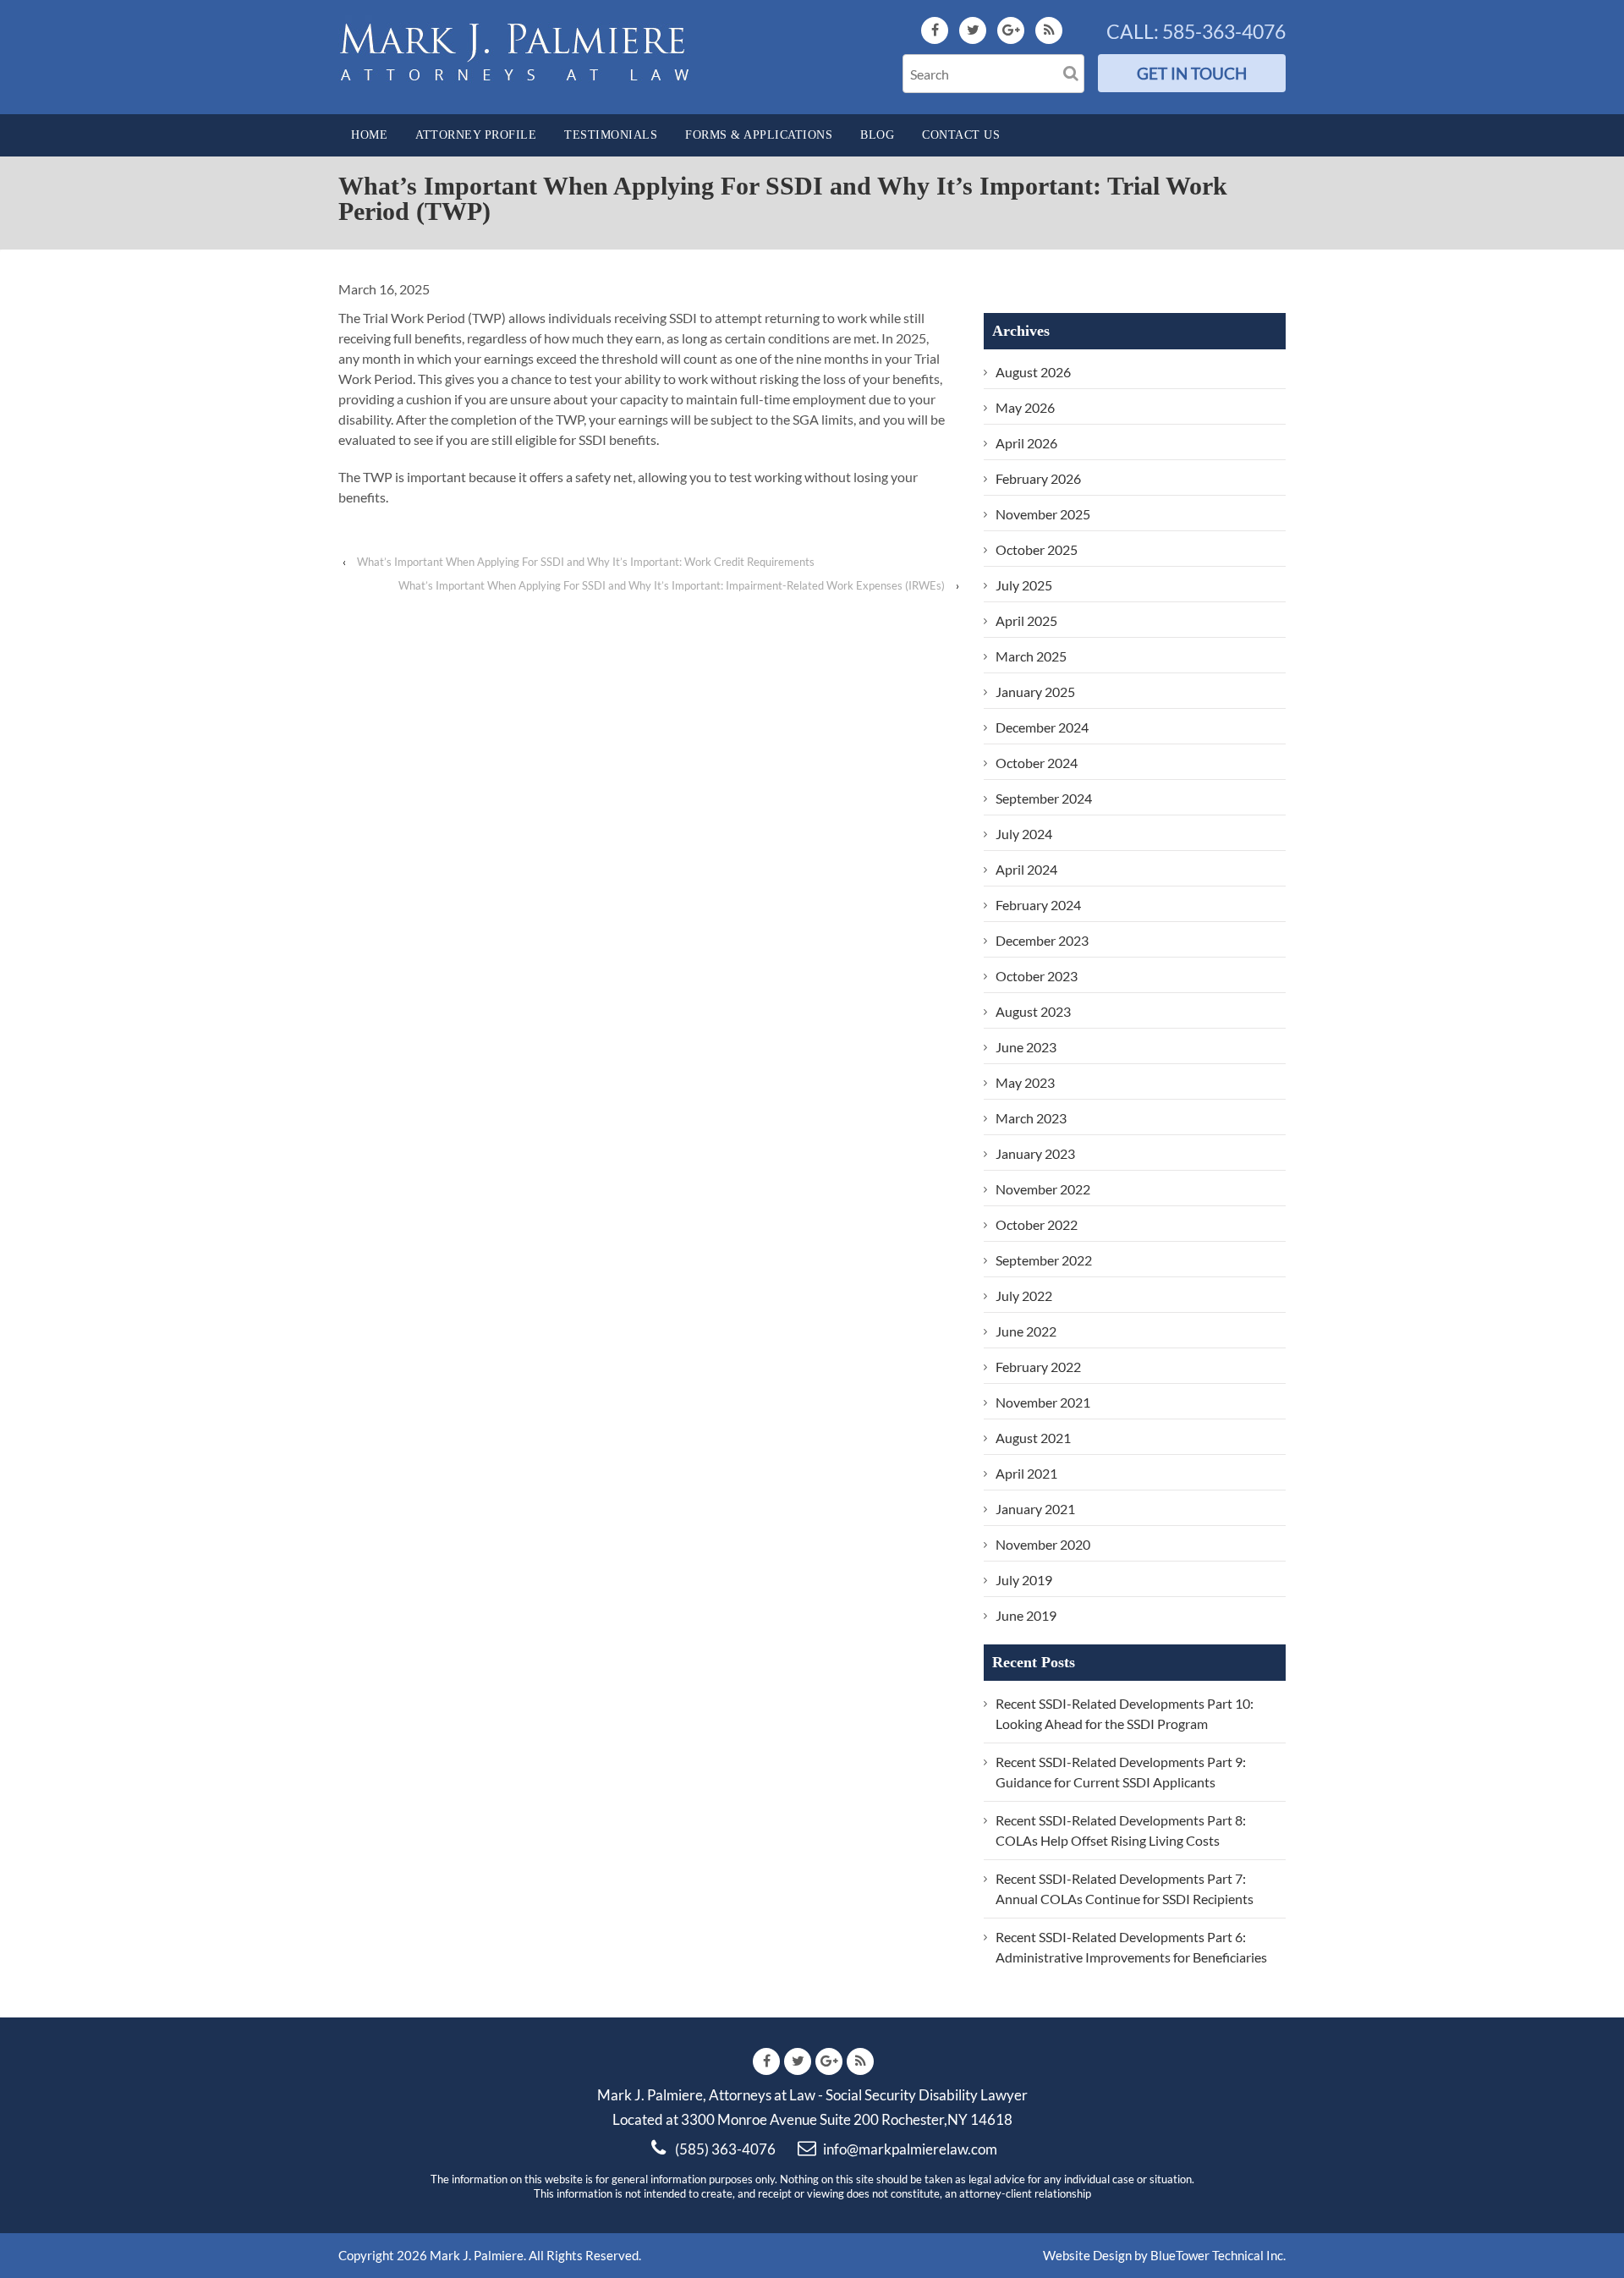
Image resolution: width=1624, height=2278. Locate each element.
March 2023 (1031, 1118)
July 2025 (1024, 585)
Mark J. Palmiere (475, 2255)
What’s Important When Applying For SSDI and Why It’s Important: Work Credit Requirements (586, 562)
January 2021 (1035, 1509)
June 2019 (1026, 1615)
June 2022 (1026, 1331)
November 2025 (1043, 514)
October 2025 (1037, 549)
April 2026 (1026, 443)
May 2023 (1025, 1082)
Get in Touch (1192, 73)
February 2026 (1038, 478)
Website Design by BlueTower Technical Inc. (1164, 2255)
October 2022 (1037, 1224)
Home (369, 135)
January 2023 (1035, 1153)
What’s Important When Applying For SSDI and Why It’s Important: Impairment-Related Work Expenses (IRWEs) (672, 585)
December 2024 (1042, 727)
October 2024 (1037, 763)
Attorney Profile (476, 135)
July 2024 (1024, 834)
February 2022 (1038, 1367)
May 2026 (1025, 407)
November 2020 (1043, 1544)
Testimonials (611, 135)
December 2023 (1042, 940)
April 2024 (1026, 869)
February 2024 (1038, 905)
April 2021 (1026, 1473)
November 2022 (1043, 1189)
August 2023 (1033, 1011)
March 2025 (1031, 656)
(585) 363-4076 (725, 2149)
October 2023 (1037, 976)
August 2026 (1033, 372)
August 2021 (1033, 1438)
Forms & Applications (759, 135)
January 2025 (1035, 692)
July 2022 (1024, 1295)
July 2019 (1024, 1580)
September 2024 (1044, 798)
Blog (877, 135)
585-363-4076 (1224, 31)
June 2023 (1026, 1047)
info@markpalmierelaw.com (910, 2149)
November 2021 (1043, 1402)
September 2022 (1044, 1260)
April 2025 (1026, 620)
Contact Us (961, 135)
